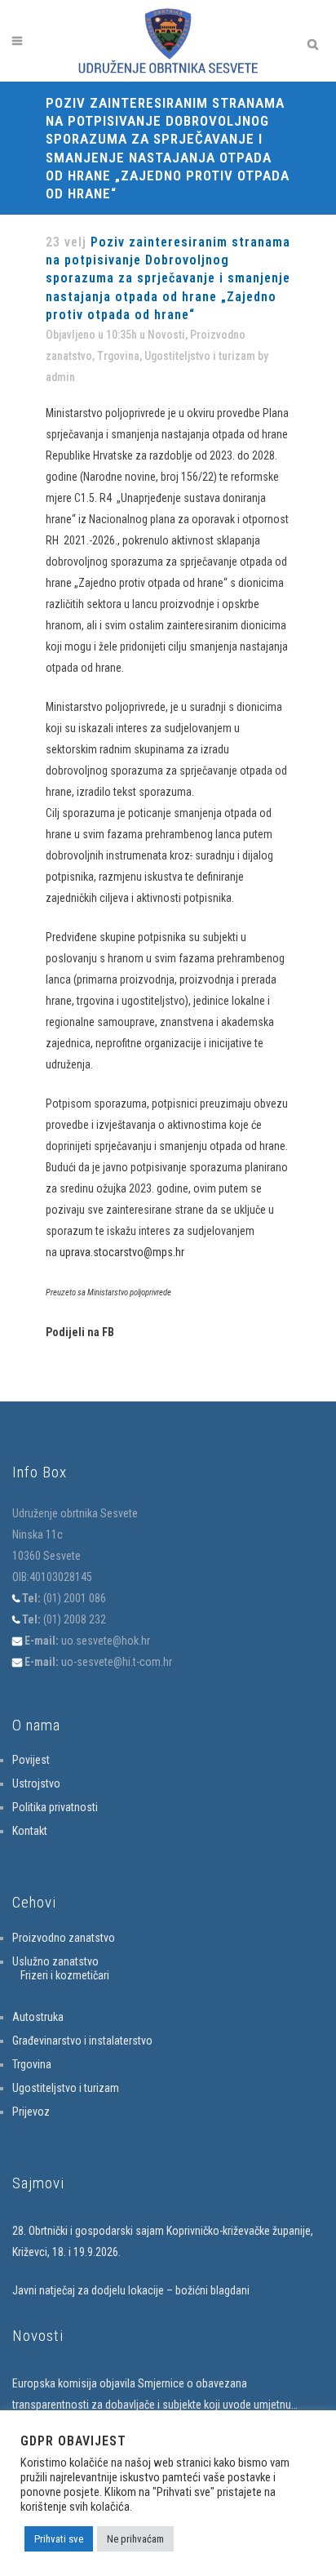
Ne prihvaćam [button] (135, 2539)
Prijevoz (31, 2112)
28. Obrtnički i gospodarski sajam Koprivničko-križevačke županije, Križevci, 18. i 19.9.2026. (163, 2241)
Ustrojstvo (36, 1783)
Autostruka (38, 2017)
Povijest (31, 1760)
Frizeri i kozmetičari (65, 1975)
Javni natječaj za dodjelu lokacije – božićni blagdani (131, 2290)
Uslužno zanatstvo (55, 1961)
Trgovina (118, 356)
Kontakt (30, 1831)
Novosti (166, 335)
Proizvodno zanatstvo (64, 1938)
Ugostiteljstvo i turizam (200, 356)
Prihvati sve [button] (59, 2539)
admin (60, 377)
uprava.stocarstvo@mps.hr (122, 1252)
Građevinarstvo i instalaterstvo (82, 2041)
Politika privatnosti (55, 1807)
